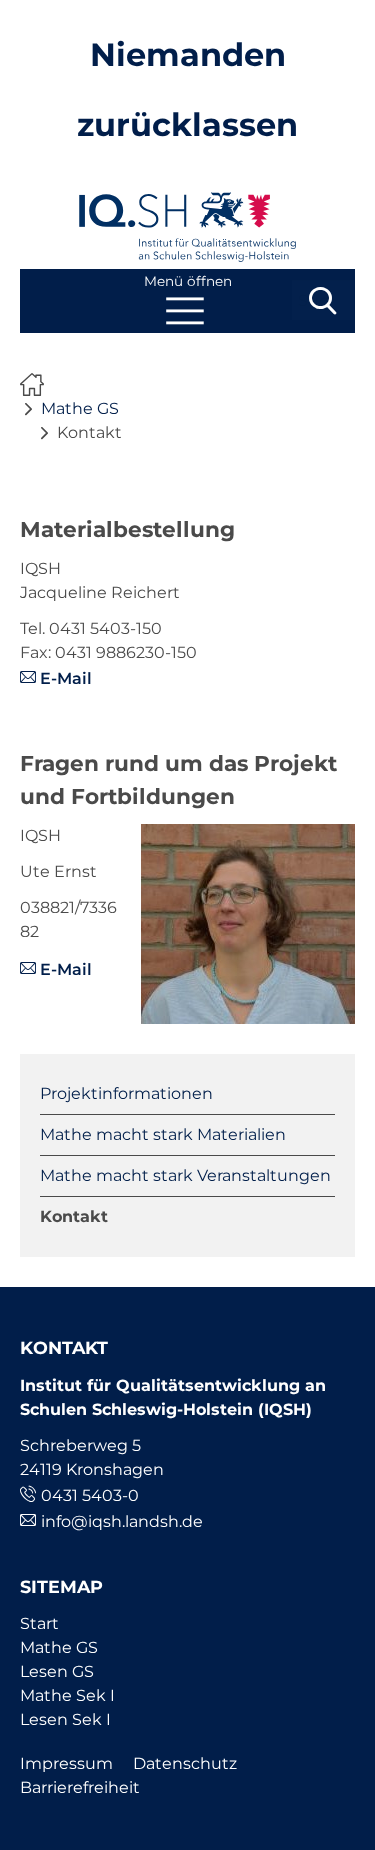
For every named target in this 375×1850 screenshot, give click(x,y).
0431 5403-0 (90, 1495)
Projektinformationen (126, 1093)
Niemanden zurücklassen (37, 385)
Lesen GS (57, 1671)
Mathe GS (80, 408)
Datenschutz (185, 1763)
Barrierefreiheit (80, 1787)
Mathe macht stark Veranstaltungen (185, 1175)
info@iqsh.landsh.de (122, 1521)
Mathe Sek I (67, 1695)
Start (39, 1623)
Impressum (66, 1763)
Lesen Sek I (65, 1719)
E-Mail (66, 678)
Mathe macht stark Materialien (163, 1134)
